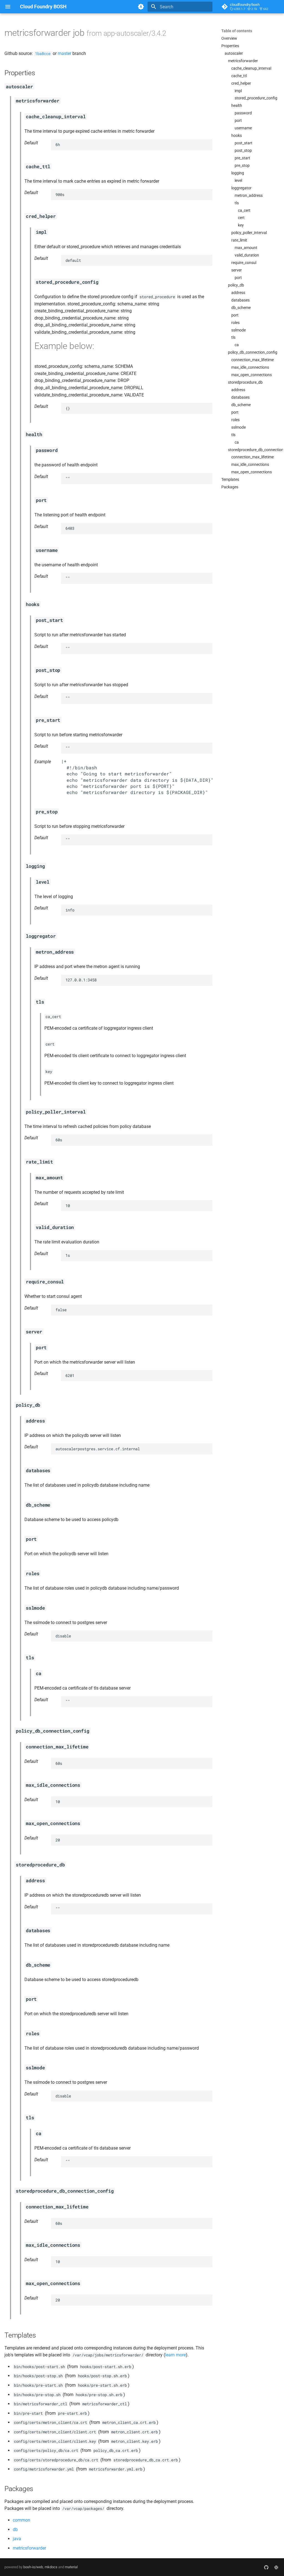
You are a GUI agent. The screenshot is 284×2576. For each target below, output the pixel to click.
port (238, 120)
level (238, 180)
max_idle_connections (250, 367)
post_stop (243, 150)
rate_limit (239, 240)
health (237, 105)
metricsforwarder (243, 61)
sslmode (239, 330)
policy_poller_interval (249, 233)
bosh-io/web (33, 2567)
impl (238, 91)
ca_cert (244, 210)
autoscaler (234, 53)
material (71, 2567)
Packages (230, 487)
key (241, 225)
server (237, 270)
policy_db (236, 285)
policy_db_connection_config (253, 352)
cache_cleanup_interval (251, 68)
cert (241, 218)
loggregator (241, 188)
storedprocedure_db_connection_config (254, 450)
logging (238, 173)
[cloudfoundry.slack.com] (276, 2567)
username (243, 128)
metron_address (249, 195)
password (243, 113)
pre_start (242, 158)
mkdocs (51, 2567)
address (238, 293)
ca (237, 345)
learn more (175, 2355)
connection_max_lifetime (253, 360)
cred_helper (241, 83)
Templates (230, 479)
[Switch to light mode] (141, 7)
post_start (244, 143)
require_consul (244, 263)
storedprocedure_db (245, 382)
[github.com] (266, 2567)
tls (237, 203)
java (17, 2539)
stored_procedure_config (256, 98)
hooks (237, 135)
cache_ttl (239, 76)
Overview (229, 38)
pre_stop (242, 165)
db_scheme (241, 308)
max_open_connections (252, 375)
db (15, 2529)
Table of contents (237, 31)
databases (240, 300)
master (64, 53)
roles (235, 323)
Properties (230, 46)
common (21, 2520)
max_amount (246, 248)
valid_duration (247, 255)
